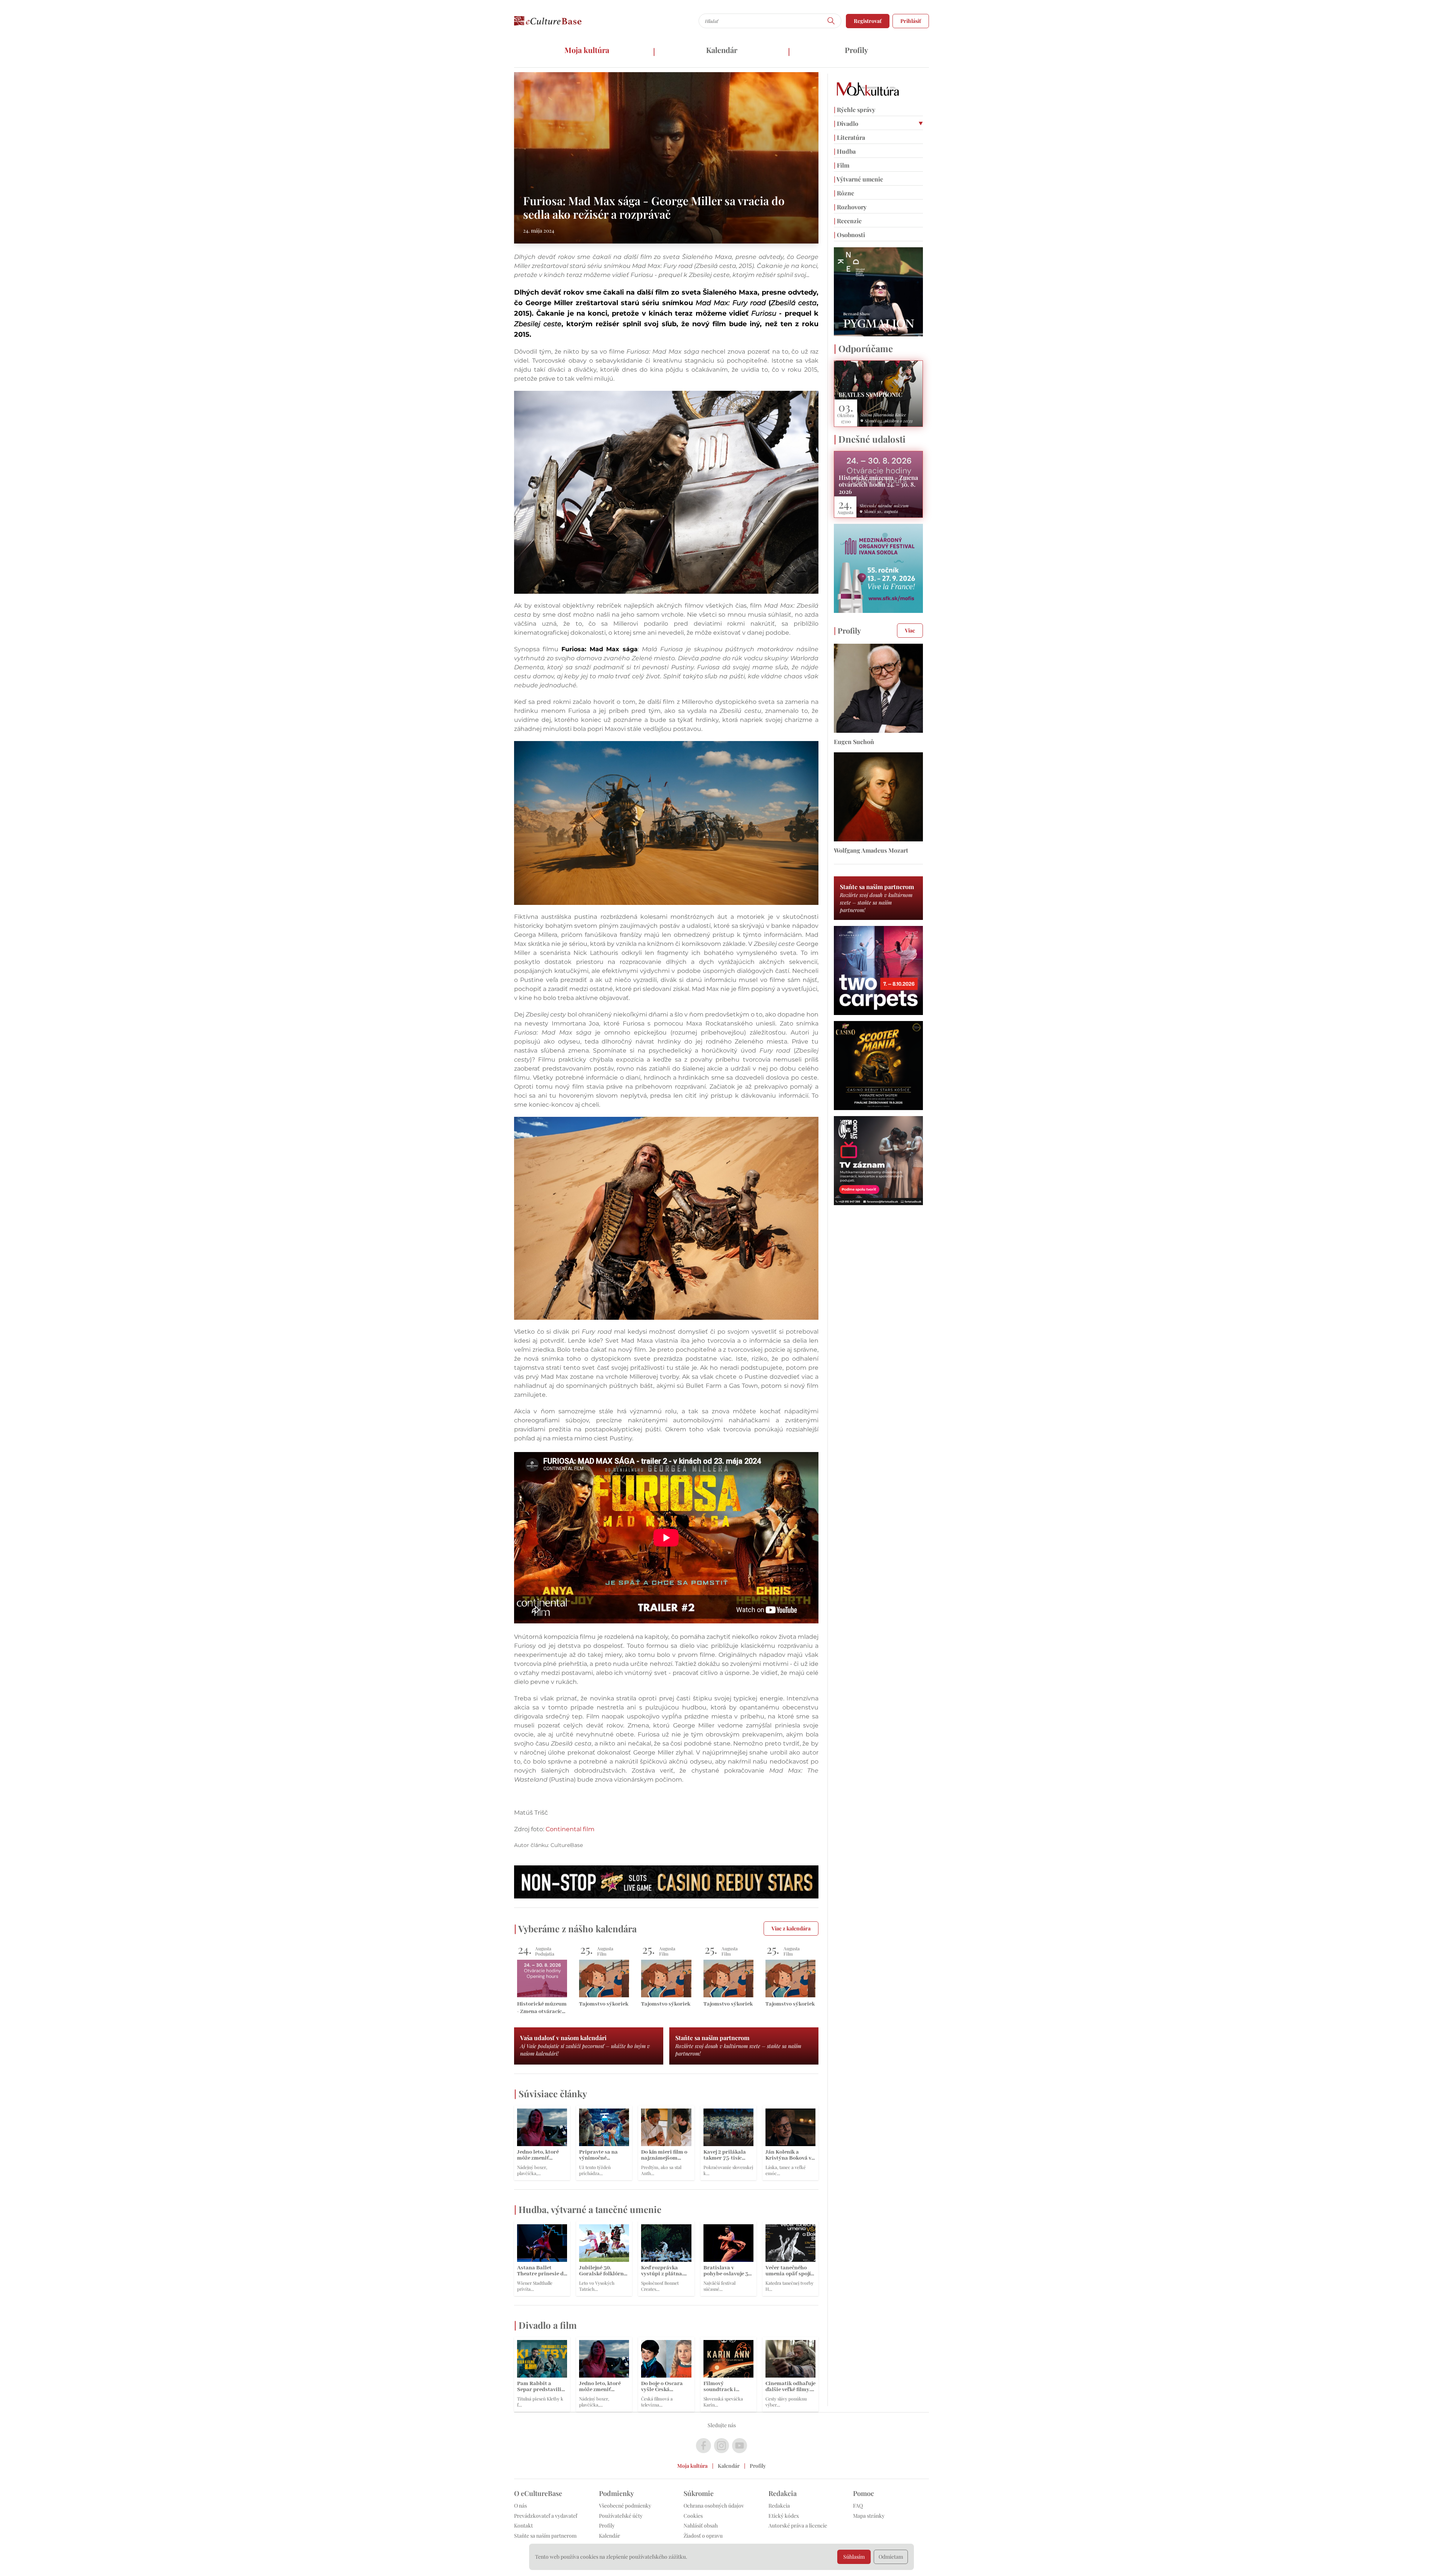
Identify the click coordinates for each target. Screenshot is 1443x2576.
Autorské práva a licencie (798, 2525)
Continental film (570, 1829)
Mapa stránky (869, 2516)
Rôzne (844, 193)
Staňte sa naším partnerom (545, 2536)
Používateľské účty (621, 2516)
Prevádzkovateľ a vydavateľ (546, 2516)
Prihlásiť (911, 21)
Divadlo (846, 123)
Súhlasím (854, 2557)
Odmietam (891, 2557)
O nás (520, 2506)
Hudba (845, 151)
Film (842, 165)
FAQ (858, 2506)
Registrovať (868, 21)
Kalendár (722, 50)
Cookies (693, 2516)
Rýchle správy (855, 110)
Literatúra (849, 137)
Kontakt (523, 2525)
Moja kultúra (587, 50)
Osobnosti (849, 235)
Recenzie (848, 221)
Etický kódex (784, 2516)
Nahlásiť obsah (701, 2525)
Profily (856, 50)
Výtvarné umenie (858, 179)
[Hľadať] (831, 21)
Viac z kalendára (791, 1928)
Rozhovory (850, 207)
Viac (910, 630)
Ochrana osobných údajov (714, 2506)
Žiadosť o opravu (703, 2536)
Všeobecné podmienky (625, 2506)
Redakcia (779, 2506)
